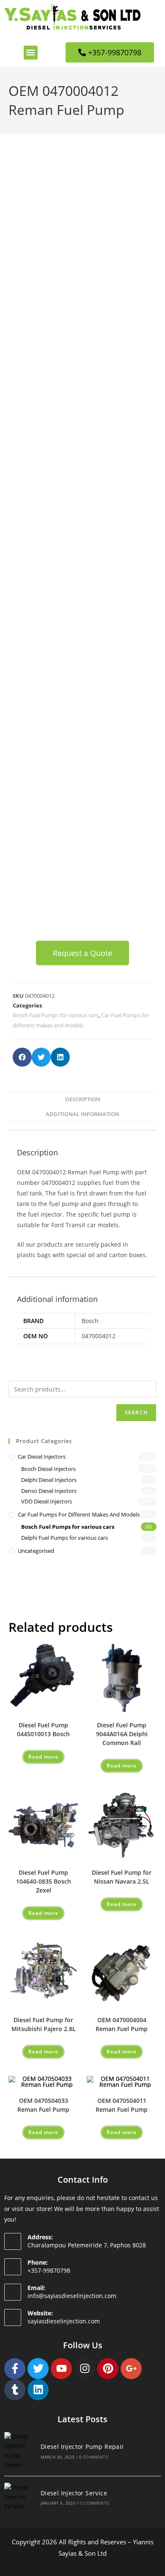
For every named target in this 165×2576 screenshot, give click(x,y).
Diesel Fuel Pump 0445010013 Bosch (43, 1729)
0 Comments (93, 2457)
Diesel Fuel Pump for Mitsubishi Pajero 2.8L (44, 2024)
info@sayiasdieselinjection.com (72, 2296)
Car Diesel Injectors (42, 1457)
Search (136, 1412)
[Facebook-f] (15, 2369)
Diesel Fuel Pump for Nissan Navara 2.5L (122, 1877)
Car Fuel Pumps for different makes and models (79, 1514)
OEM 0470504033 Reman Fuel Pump (43, 2105)
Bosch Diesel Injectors (48, 1469)
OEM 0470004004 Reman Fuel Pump (122, 2024)
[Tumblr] (15, 2390)
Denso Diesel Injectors (49, 1491)
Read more (43, 1757)
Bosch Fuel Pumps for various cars (56, 1015)
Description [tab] (83, 1099)
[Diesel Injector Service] (19, 2497)
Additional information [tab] (82, 1114)
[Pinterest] (108, 2369)
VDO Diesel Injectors (47, 1501)
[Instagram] (85, 2369)
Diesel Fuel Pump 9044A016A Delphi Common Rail (122, 1734)
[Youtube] (61, 2369)
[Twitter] (38, 2369)
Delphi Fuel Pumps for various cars (65, 1538)
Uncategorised (36, 1551)
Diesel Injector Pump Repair (82, 2447)
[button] (31, 53)
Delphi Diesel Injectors (49, 1480)
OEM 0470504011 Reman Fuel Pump (122, 2105)
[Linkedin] (38, 2390)
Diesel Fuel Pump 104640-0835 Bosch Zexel (44, 1881)
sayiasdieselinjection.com (64, 2321)
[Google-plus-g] (131, 2369)
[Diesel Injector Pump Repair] (19, 2451)
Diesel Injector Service (74, 2493)
